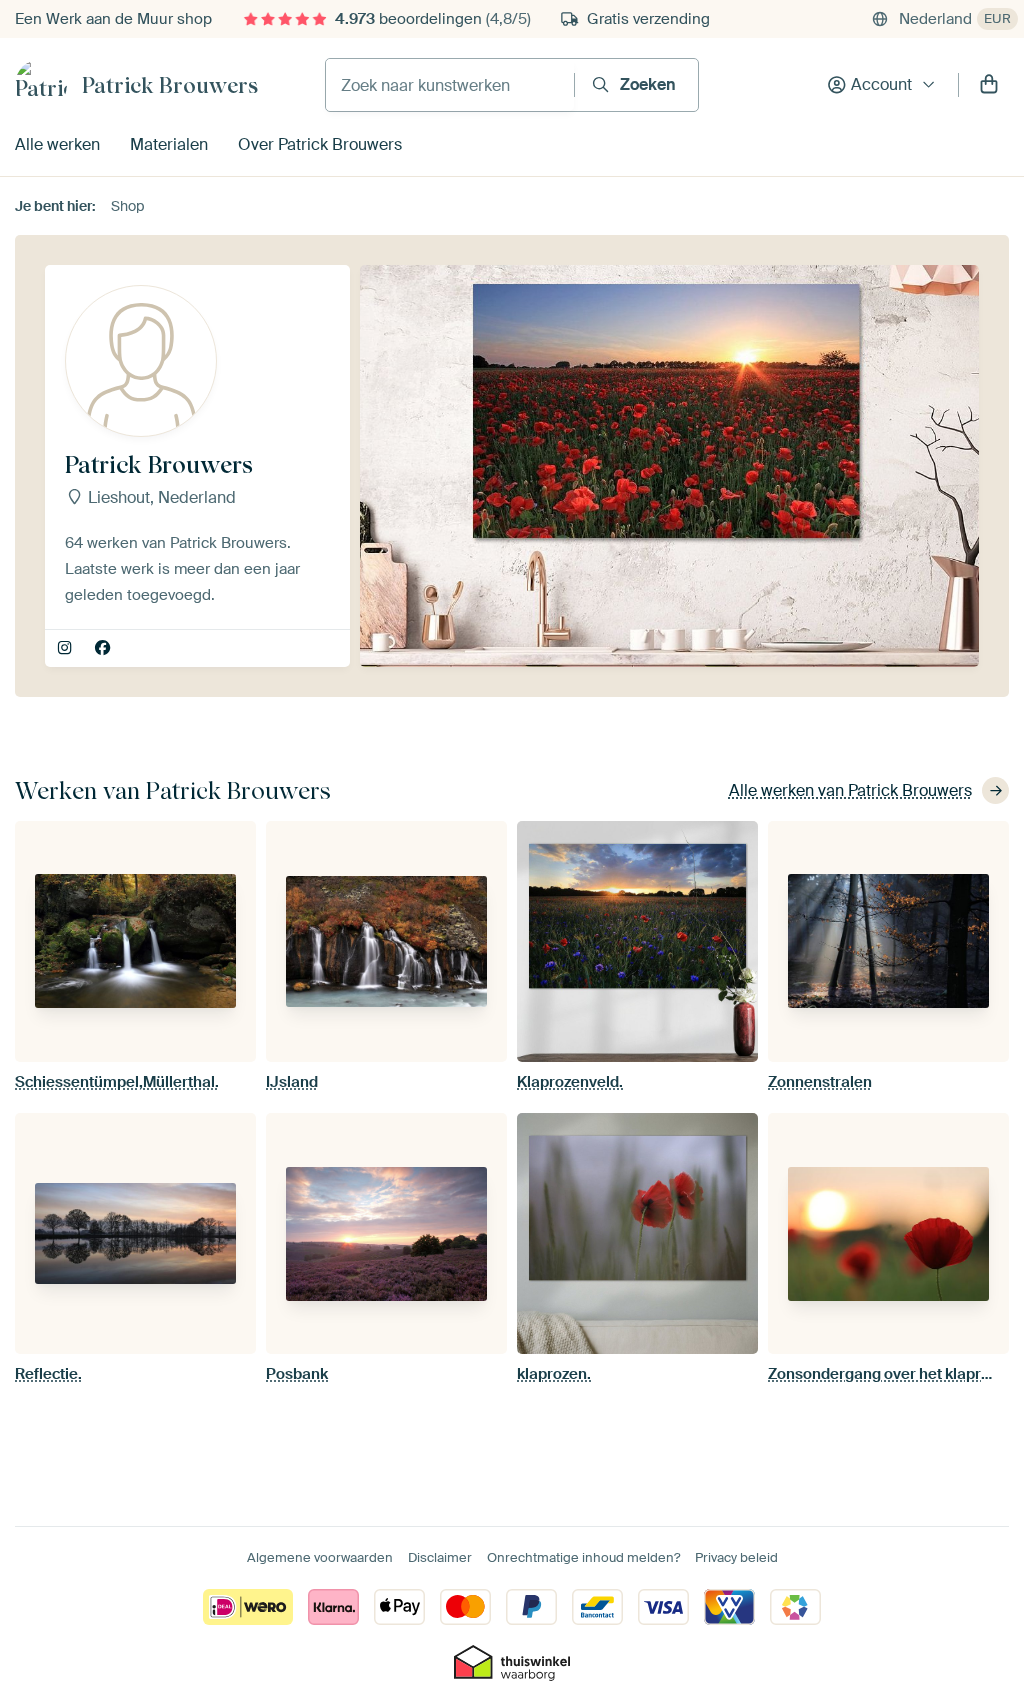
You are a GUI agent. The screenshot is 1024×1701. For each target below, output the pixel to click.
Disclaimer (440, 1557)
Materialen (169, 144)
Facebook (104, 649)
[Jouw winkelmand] (989, 85)
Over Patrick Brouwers (320, 144)
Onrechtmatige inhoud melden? (583, 1557)
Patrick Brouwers (170, 85)
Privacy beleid (736, 1557)
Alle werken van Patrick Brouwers (850, 790)
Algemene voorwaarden (320, 1557)
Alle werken (57, 144)
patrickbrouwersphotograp (66, 649)
